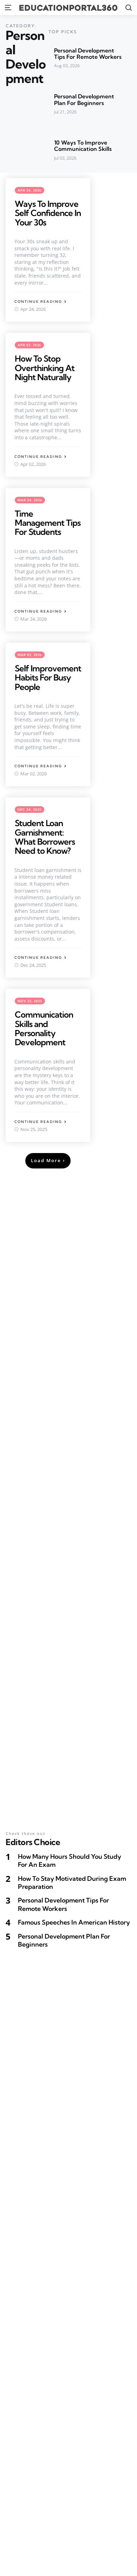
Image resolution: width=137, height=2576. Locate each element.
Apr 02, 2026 (29, 345)
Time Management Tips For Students (48, 523)
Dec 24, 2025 (30, 809)
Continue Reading (38, 302)
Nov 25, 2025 (30, 1001)
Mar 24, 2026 (30, 500)
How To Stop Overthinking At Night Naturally (45, 368)
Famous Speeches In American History (74, 1922)
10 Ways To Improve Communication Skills (83, 146)
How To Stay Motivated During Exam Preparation (72, 1883)
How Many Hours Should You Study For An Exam (70, 1861)
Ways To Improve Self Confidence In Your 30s (48, 213)
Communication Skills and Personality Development (44, 1028)
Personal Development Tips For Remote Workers (88, 54)
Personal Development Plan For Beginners (84, 100)
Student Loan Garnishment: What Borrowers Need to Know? (45, 837)
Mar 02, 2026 (30, 655)
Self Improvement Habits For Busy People (48, 678)
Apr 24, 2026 (30, 190)
